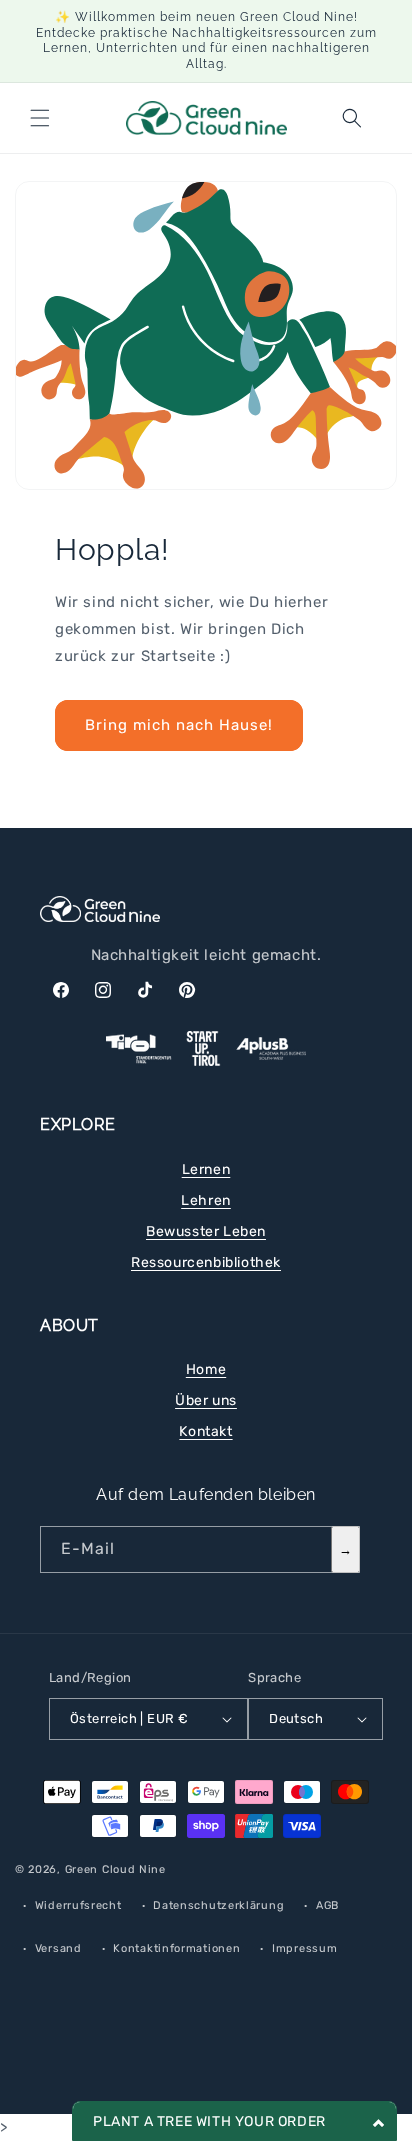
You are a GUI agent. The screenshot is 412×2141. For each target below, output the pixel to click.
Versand (58, 1948)
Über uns (206, 1400)
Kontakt (205, 1431)
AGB (327, 1905)
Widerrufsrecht (78, 1905)
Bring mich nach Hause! (179, 725)
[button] (40, 118)
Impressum (304, 1948)
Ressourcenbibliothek (206, 1262)
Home (206, 1369)
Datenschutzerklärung (218, 1905)
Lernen (206, 1169)
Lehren (206, 1200)
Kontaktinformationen (176, 1948)
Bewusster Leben (206, 1231)
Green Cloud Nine (115, 1869)
